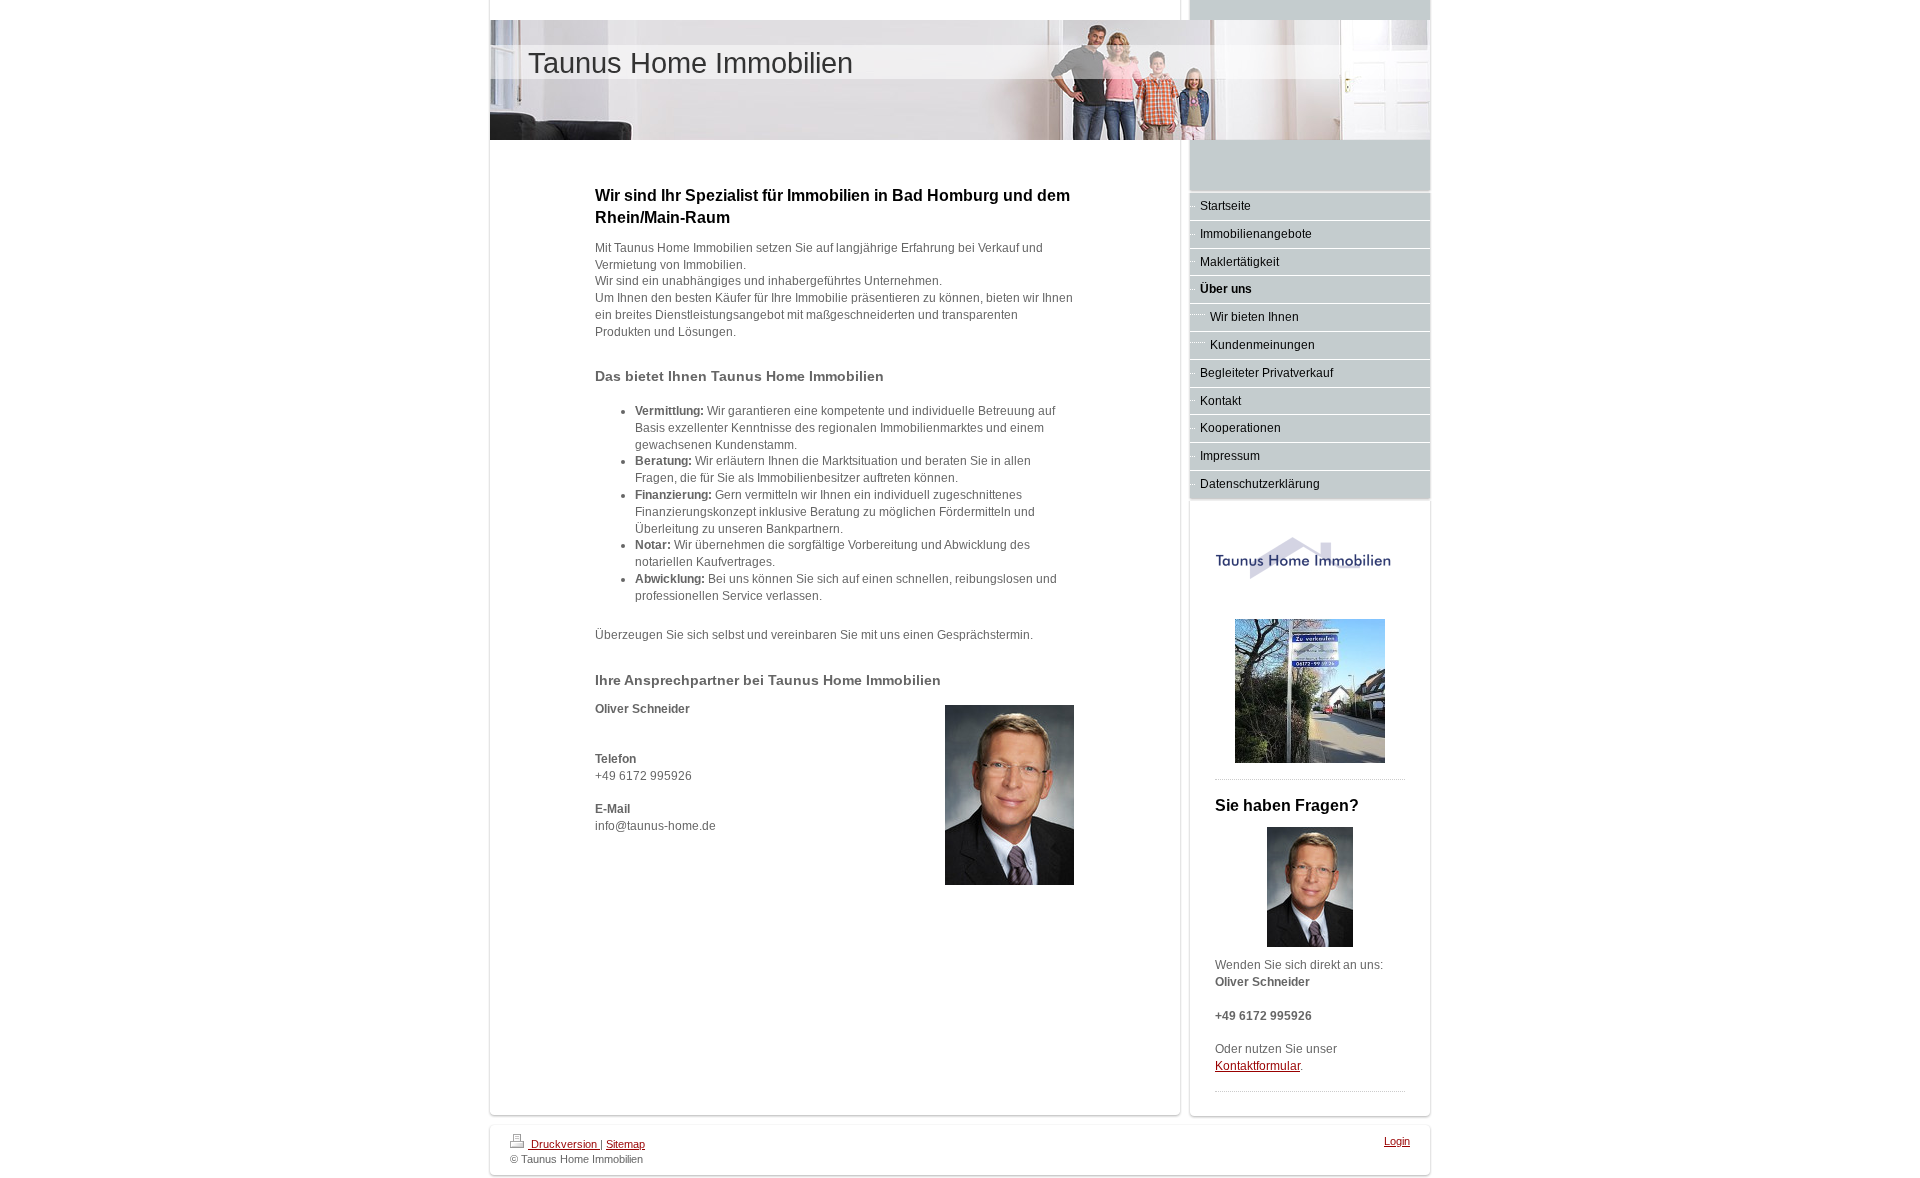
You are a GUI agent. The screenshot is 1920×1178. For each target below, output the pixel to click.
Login (1397, 1141)
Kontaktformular (1257, 1066)
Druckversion (564, 1144)
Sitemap (625, 1144)
